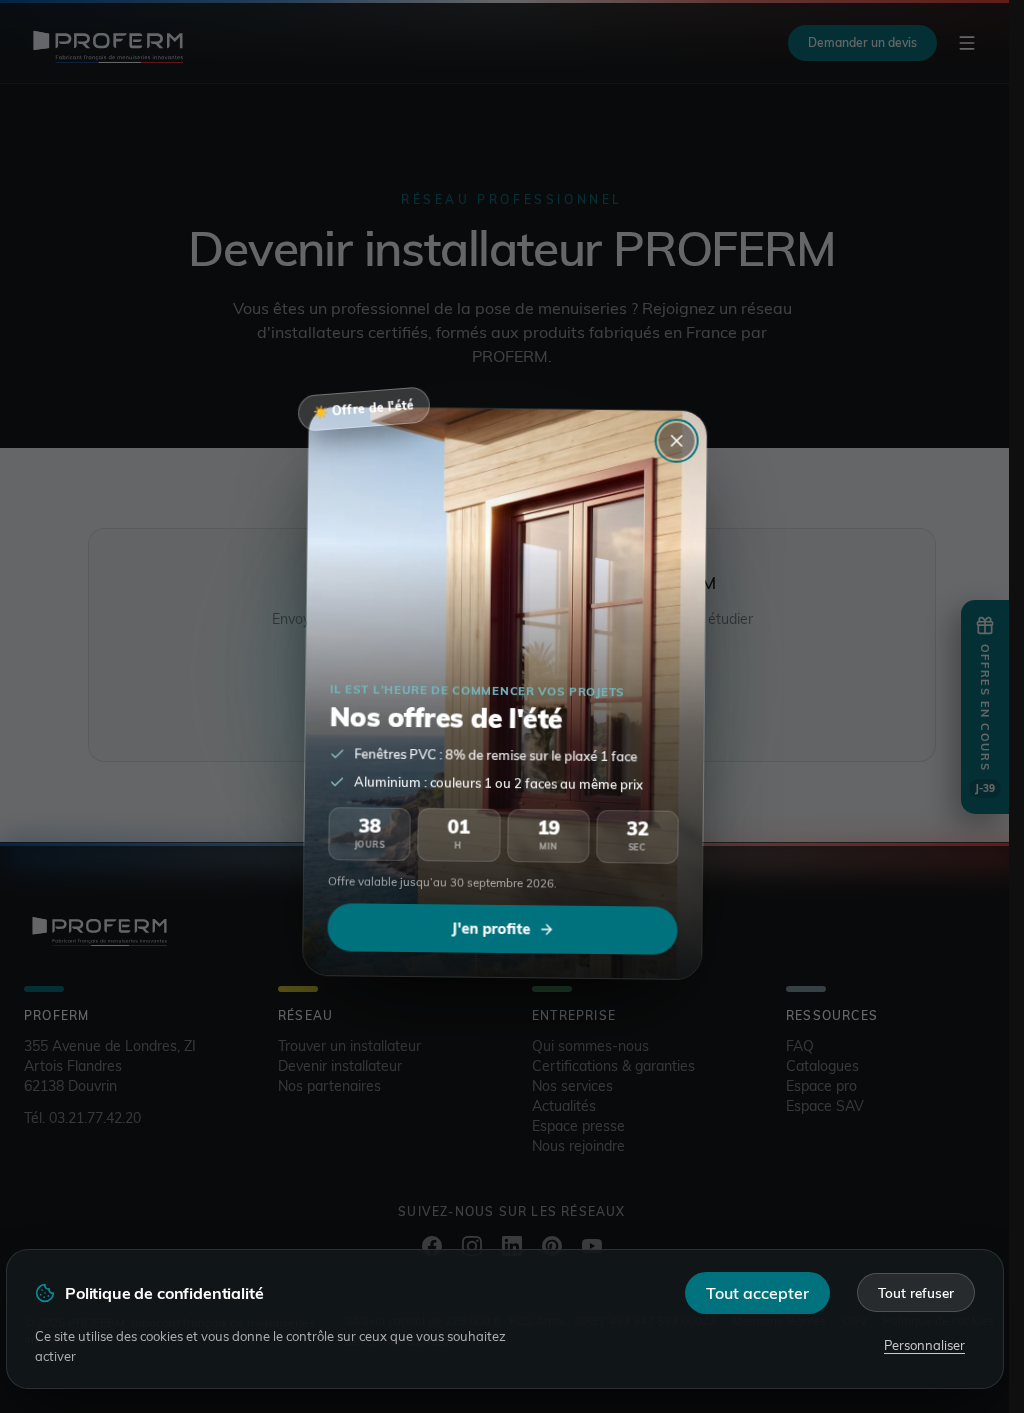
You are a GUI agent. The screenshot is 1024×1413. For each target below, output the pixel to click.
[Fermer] (677, 439)
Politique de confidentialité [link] (164, 1293)
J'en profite (489, 926)
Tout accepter (757, 1293)
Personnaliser (924, 1345)
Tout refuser (916, 1292)
